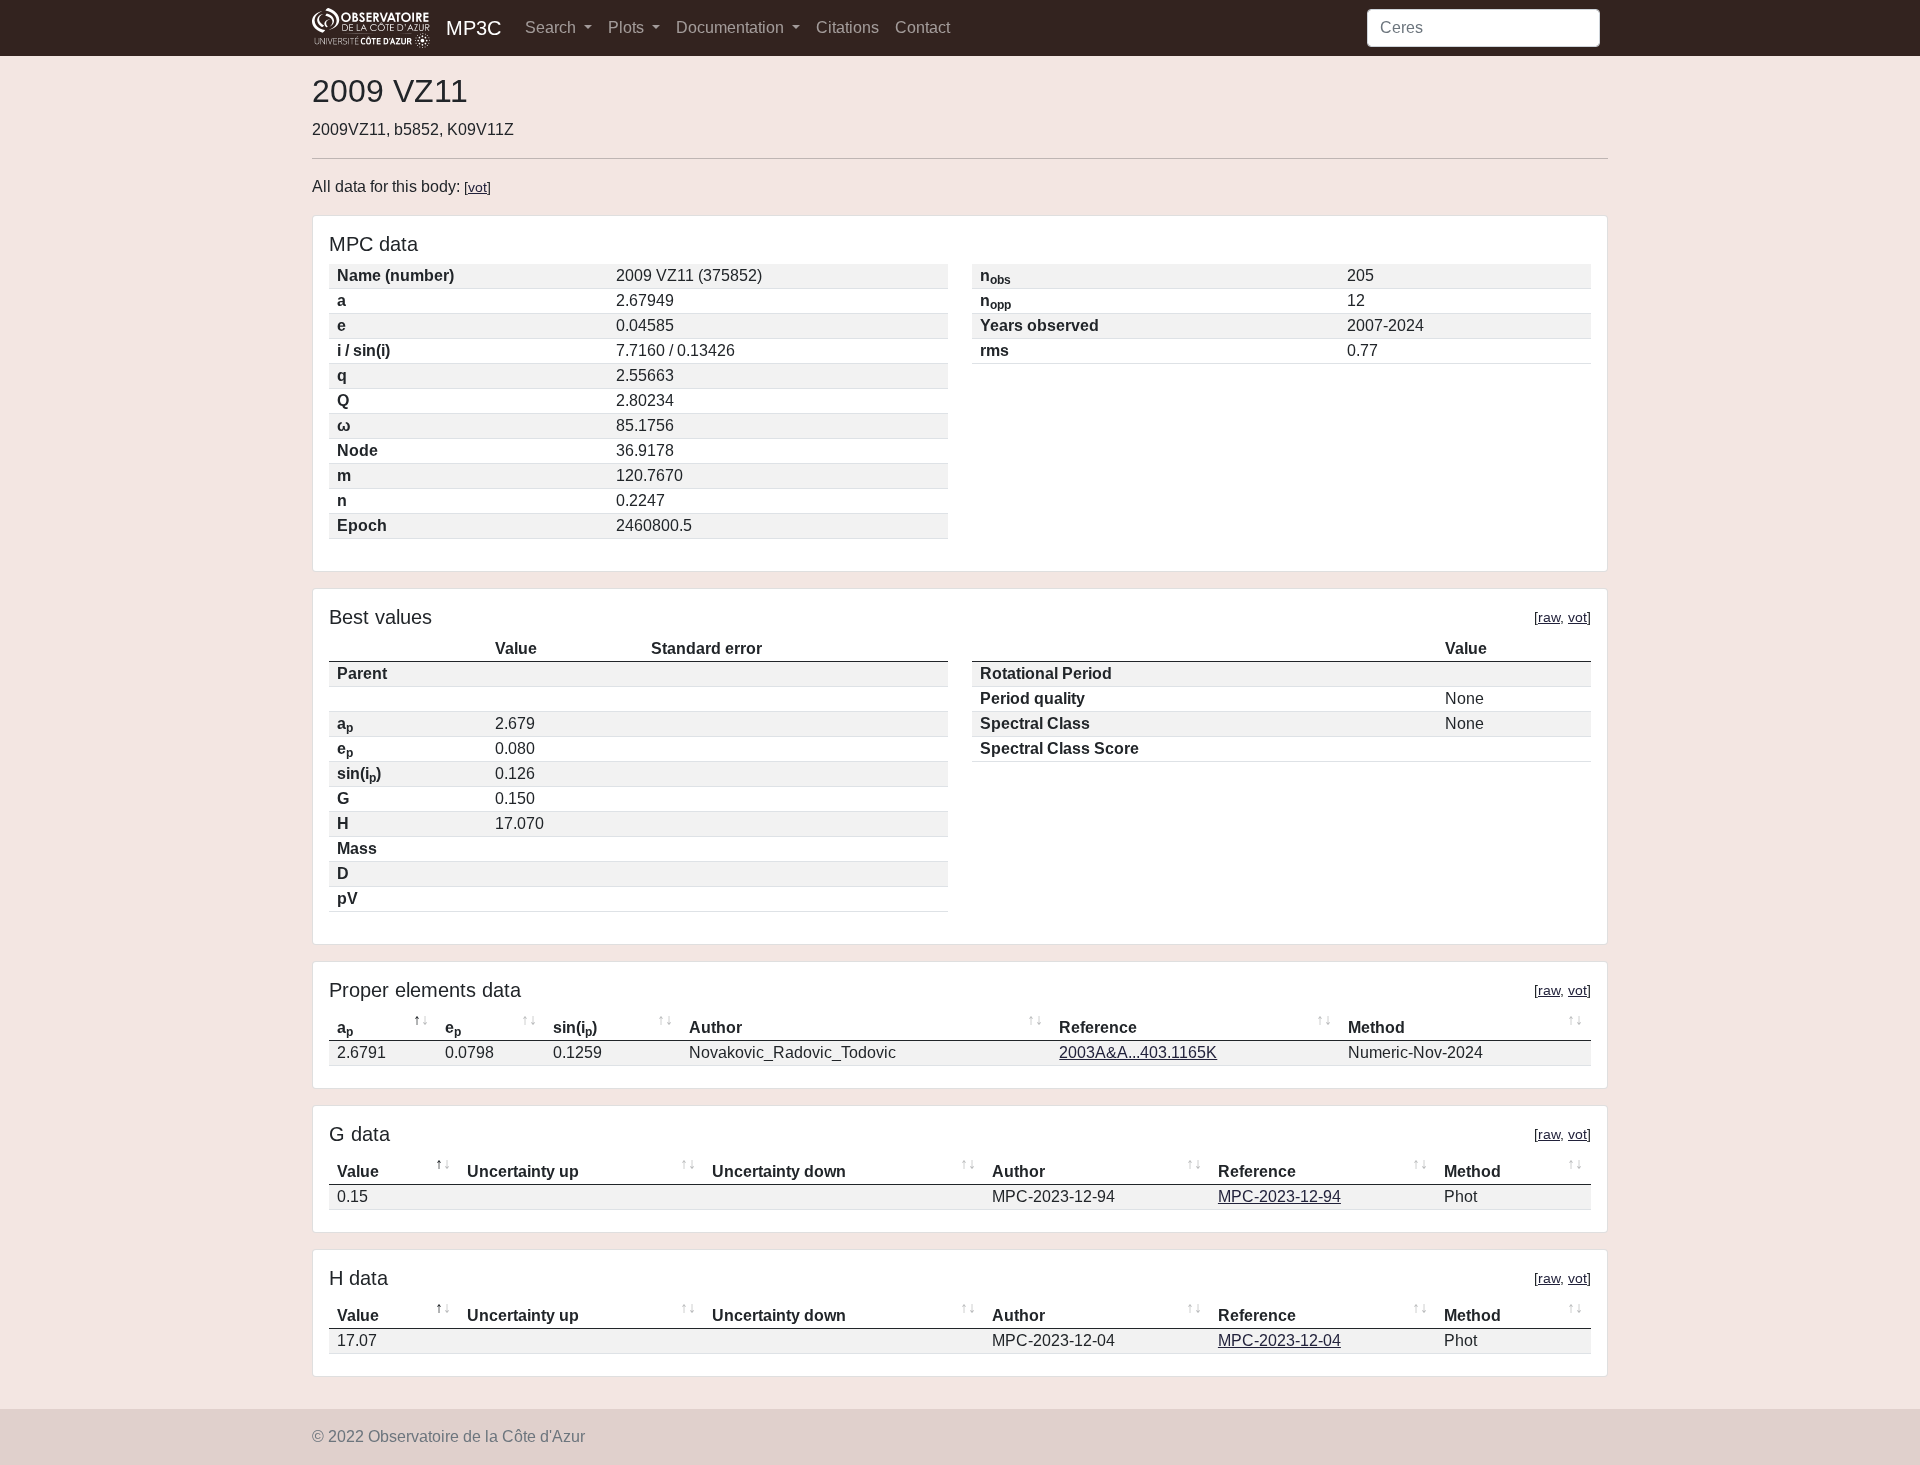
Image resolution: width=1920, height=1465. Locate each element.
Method (1376, 1027)
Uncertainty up (523, 1171)
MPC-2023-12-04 (1279, 1340)
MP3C (473, 28)
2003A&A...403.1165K (1138, 1052)
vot (477, 187)
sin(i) (575, 1029)
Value (358, 1171)
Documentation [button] (732, 27)
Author (715, 1027)
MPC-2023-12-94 (1279, 1196)
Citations (847, 27)
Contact (922, 27)
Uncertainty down (779, 1171)
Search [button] (552, 27)
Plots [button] (628, 27)
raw (1549, 617)
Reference (1098, 1027)
